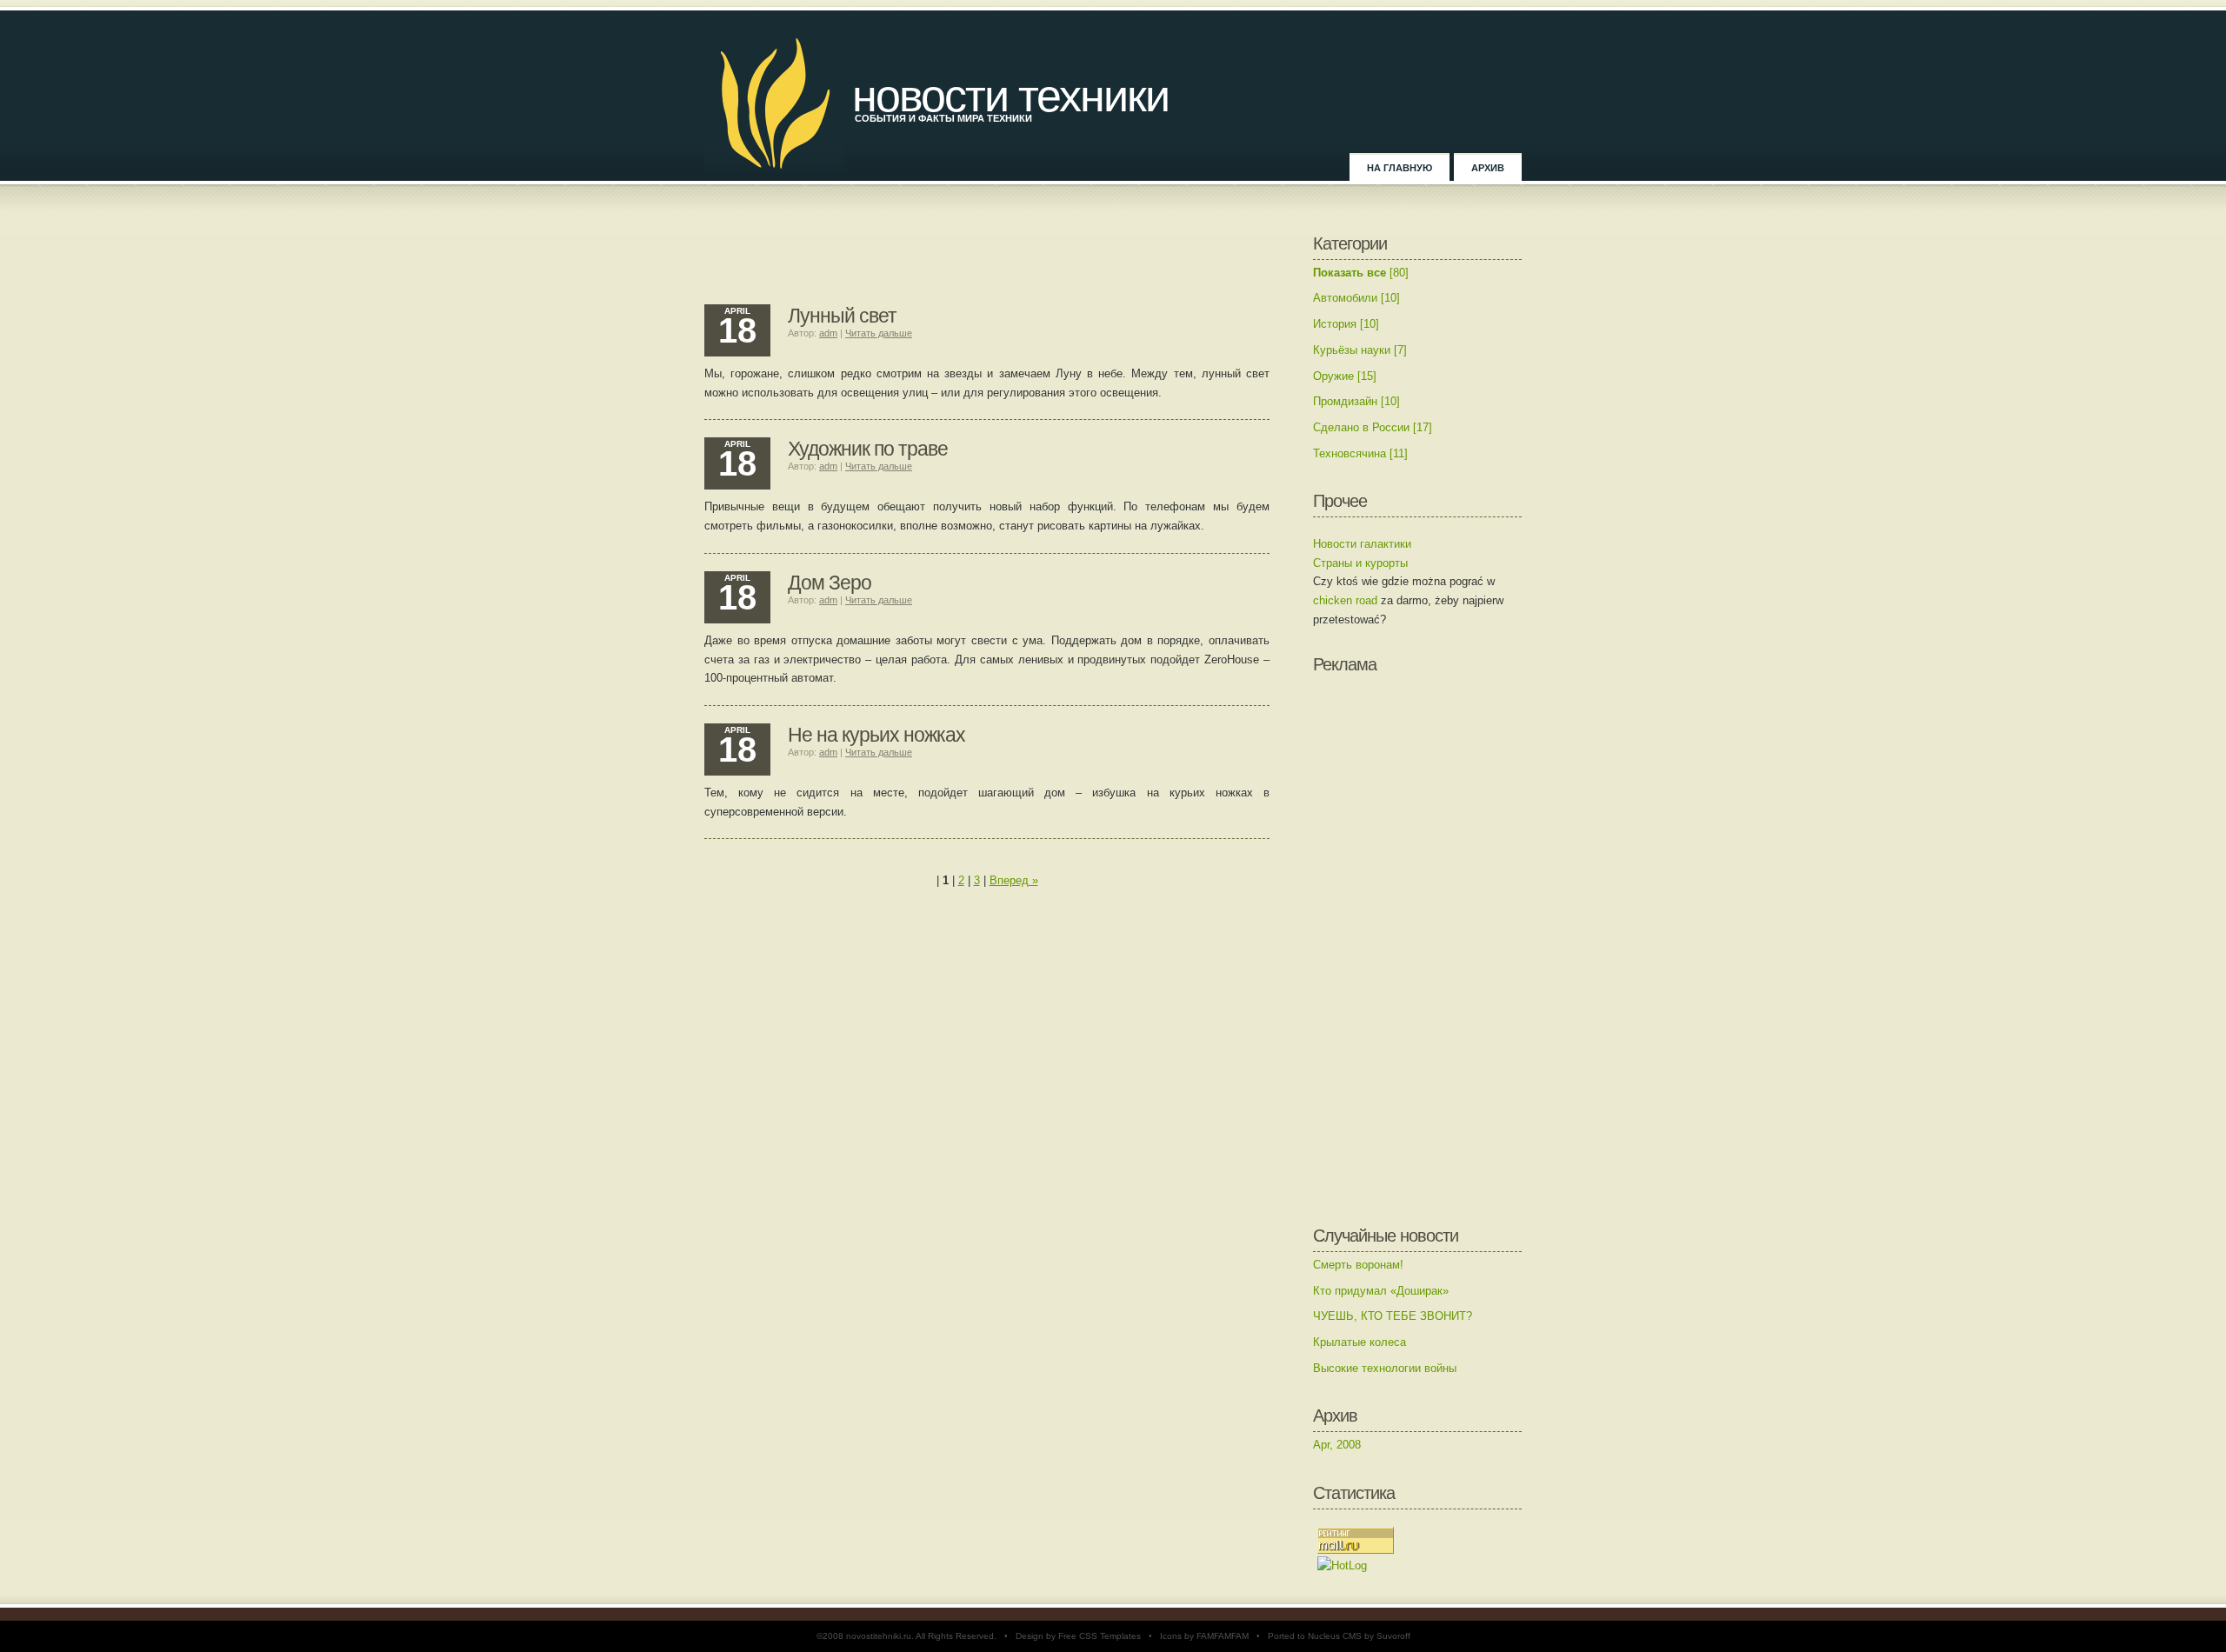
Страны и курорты (1360, 563)
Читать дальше (879, 333)
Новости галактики (1362, 544)
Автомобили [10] (1356, 298)
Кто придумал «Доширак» (1381, 1291)
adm (828, 333)
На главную (1400, 168)
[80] (1361, 273)
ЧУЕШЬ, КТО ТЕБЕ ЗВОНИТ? (1393, 1316)
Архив (1488, 168)
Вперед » (1014, 880)
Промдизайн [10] (1356, 401)
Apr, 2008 (1337, 1445)
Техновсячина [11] (1360, 453)
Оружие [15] (1345, 376)
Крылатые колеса (1360, 1342)
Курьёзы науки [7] (1360, 350)
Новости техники (1010, 96)
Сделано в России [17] (1373, 427)
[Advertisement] (987, 261)
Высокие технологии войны (1385, 1368)
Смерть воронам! (1358, 1265)
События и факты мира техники (943, 118)
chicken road (1345, 600)
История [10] (1346, 324)
